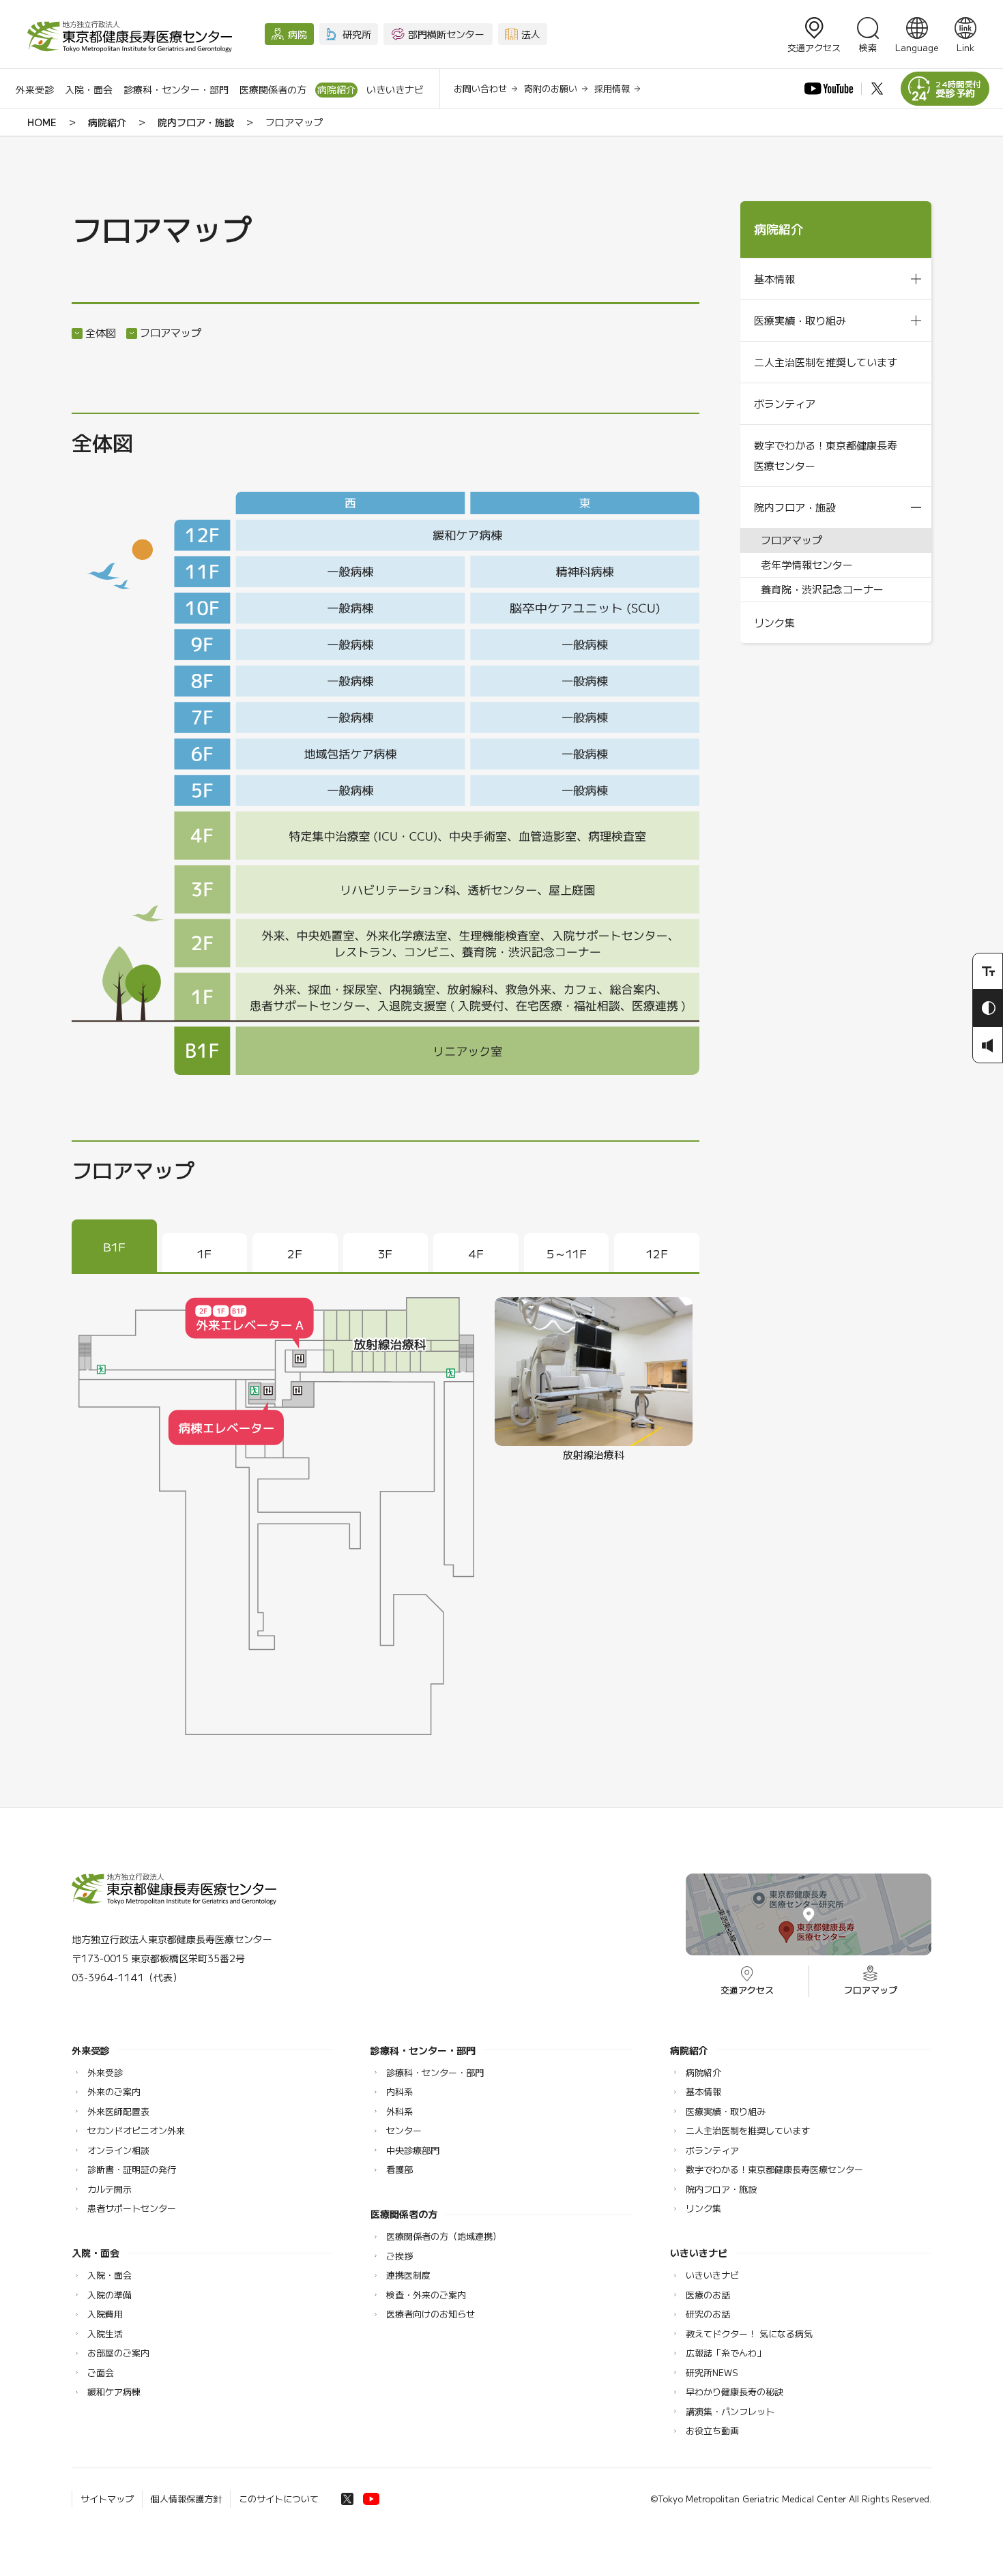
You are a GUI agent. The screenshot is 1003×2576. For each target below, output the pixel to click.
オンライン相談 (118, 2150)
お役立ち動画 (712, 2430)
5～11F (567, 1253)
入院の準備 (110, 2295)
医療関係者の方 (273, 89)
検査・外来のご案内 (426, 2295)
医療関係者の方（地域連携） (444, 2236)
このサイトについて (279, 2499)
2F (295, 1253)
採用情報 (612, 88)
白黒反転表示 (988, 1008)
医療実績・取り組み (800, 320)
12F (657, 1253)
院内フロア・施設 (196, 122)
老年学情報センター (807, 564)
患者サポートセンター (132, 2208)
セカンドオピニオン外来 (136, 2130)
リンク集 (774, 622)
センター (404, 2130)
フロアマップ (171, 332)
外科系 (399, 2111)
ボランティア (785, 403)
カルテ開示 (110, 2189)
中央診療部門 (413, 2150)
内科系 (399, 2091)
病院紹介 (336, 89)
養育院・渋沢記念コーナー (822, 589)
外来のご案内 (114, 2091)
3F (385, 1253)
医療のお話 (708, 2295)
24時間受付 (959, 89)
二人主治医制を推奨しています (826, 362)
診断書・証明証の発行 (132, 2169)
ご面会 (101, 2372)
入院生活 (105, 2334)
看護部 (399, 2169)
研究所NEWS (712, 2372)
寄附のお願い (551, 88)
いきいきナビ (395, 89)
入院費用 (105, 2314)
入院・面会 (89, 89)
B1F (114, 1246)
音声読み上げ (988, 1045)
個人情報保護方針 (186, 2499)
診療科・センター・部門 (176, 89)
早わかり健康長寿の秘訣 (735, 2392)
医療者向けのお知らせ (431, 2314)
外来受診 (35, 89)
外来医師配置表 (118, 2111)
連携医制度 (408, 2275)
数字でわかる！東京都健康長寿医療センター (826, 455)
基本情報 (774, 279)
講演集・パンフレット (730, 2411)
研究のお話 (708, 2314)
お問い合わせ (480, 88)
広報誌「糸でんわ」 (726, 2353)
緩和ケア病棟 (114, 2392)
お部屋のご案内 (118, 2353)
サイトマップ (107, 2499)
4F (476, 1253)
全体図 (101, 332)
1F (204, 1253)
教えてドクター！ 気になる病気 (749, 2334)
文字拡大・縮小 (988, 971)
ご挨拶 (399, 2256)
